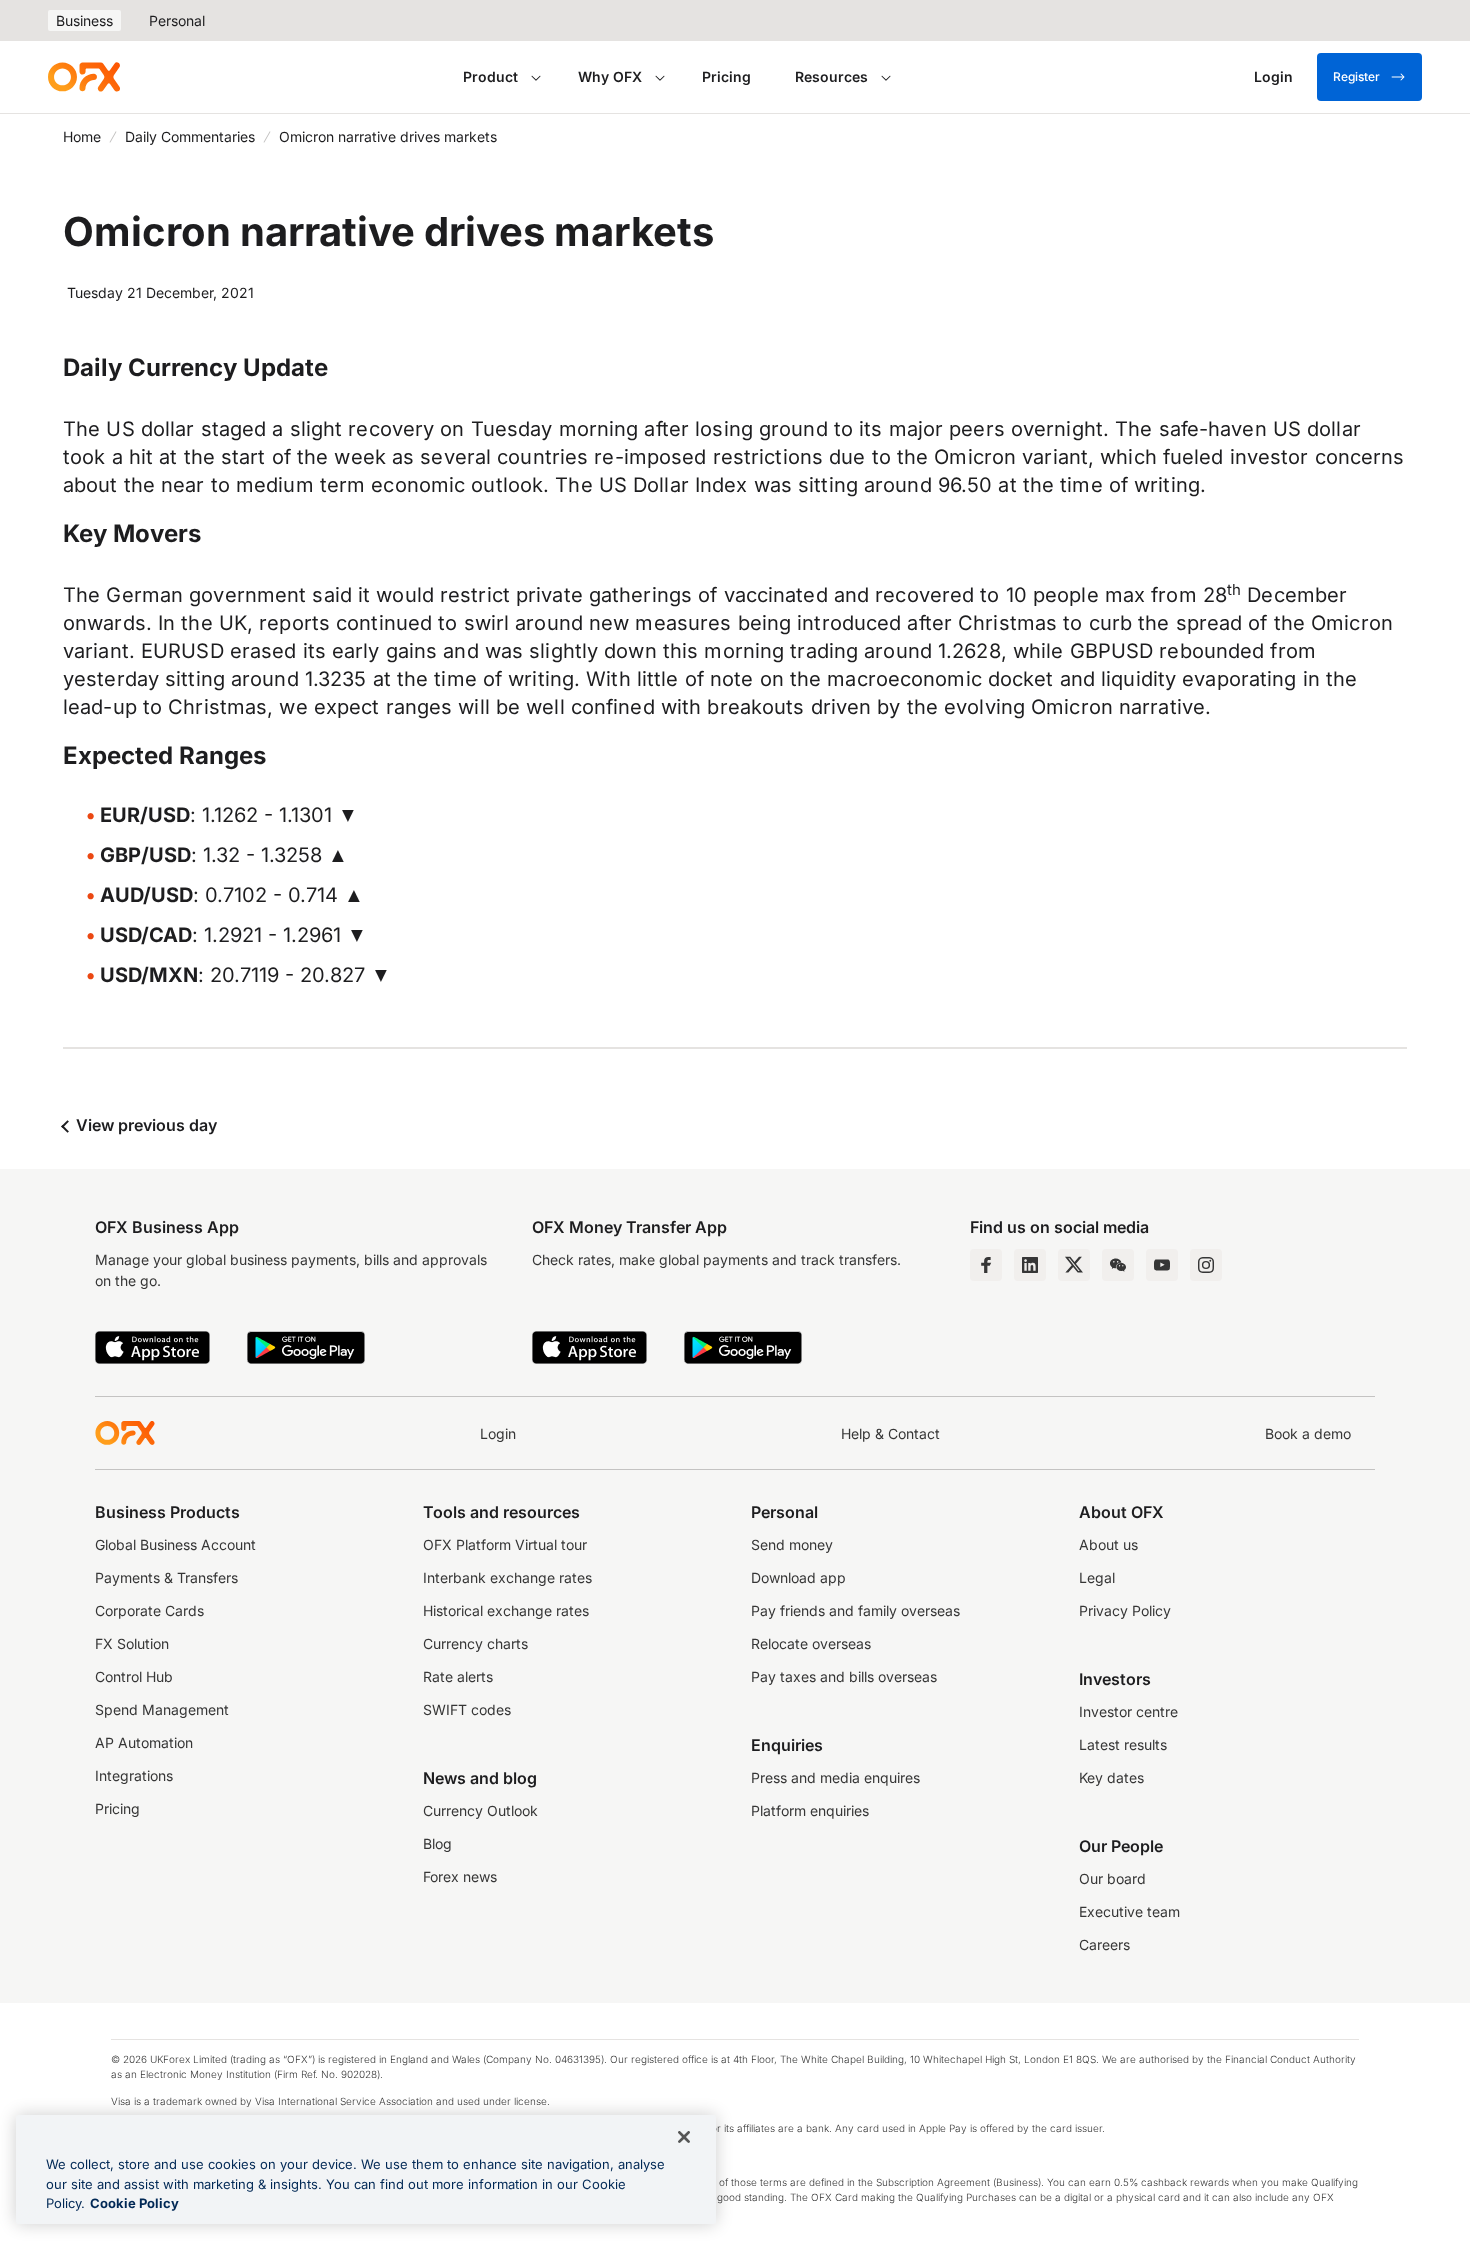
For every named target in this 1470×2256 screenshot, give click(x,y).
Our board (1112, 1878)
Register (1356, 76)
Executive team (1129, 1911)
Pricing (726, 76)
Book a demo (1308, 1433)
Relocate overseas (811, 1643)
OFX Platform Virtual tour (505, 1544)
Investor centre (1128, 1711)
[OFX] (84, 77)
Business (84, 20)
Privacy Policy (1125, 1610)
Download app (798, 1577)
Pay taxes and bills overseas (844, 1676)
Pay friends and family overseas (855, 1610)
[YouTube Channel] (1162, 1265)
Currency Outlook (480, 1810)
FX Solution (132, 1643)
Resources (831, 76)
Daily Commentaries (190, 136)
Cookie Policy (134, 2203)
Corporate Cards (149, 1610)
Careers (1104, 1944)
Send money (792, 1544)
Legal (1097, 1577)
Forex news (460, 1876)
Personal (177, 20)
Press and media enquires (835, 1777)
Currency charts (475, 1643)
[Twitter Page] (1074, 1265)
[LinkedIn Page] (1030, 1265)
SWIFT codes (467, 1709)
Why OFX (610, 76)
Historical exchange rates (506, 1610)
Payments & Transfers (166, 1577)
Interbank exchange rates (507, 1577)
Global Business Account (175, 1544)
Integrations (134, 1775)
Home (82, 136)
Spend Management (162, 1709)
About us (1108, 1544)
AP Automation (144, 1742)
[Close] (684, 2137)
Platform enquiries (810, 1810)
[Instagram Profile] (1206, 1265)
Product (490, 76)
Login (498, 1433)
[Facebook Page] (986, 1265)
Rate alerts (458, 1676)
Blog (437, 1843)
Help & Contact (890, 1433)
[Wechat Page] (1118, 1265)
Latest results (1123, 1744)
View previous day (144, 1125)
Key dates (1111, 1777)
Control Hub (134, 1676)
